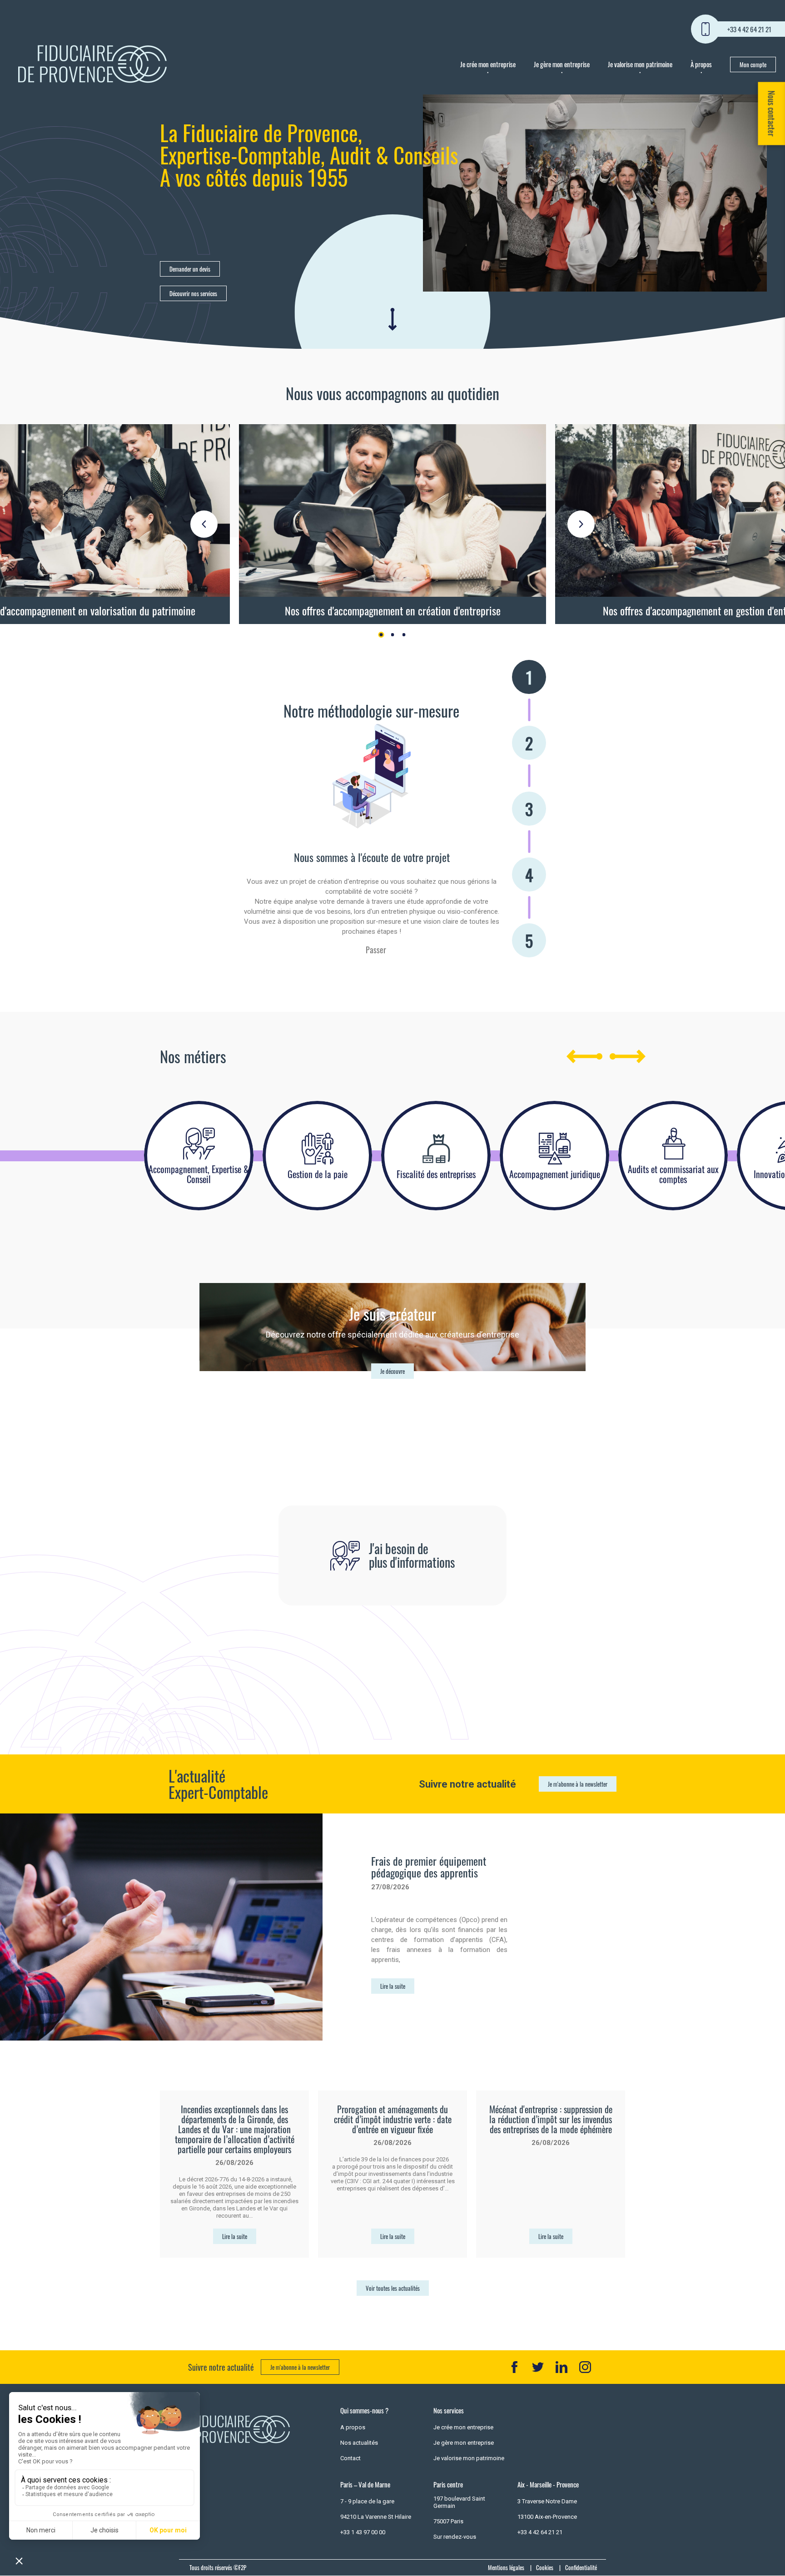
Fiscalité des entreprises (436, 1174)
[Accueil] (92, 64)
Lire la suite (393, 1986)
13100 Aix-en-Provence (547, 2517)
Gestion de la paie (318, 1174)
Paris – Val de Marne (365, 2484)
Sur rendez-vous (455, 2537)
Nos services (449, 2410)
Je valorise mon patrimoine (640, 64)
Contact (350, 2458)
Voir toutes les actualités (393, 2288)
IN (585, 2367)
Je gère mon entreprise (562, 64)
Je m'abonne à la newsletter (578, 1784)
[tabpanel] (392, 524)
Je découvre (392, 1371)
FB (514, 2367)
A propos (353, 2427)
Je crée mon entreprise (488, 64)
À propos (701, 64)
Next (581, 524)
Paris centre (448, 2484)
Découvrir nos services (193, 293)
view (392, 524)
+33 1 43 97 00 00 (363, 2532)
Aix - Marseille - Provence (548, 2484)
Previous (204, 524)
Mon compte (753, 64)
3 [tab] (404, 635)
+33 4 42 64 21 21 (749, 29)
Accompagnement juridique (555, 1174)
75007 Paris (448, 2521)
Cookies (545, 2567)
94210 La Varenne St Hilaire (376, 2517)
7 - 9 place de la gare (367, 2501)
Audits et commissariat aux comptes (673, 1174)
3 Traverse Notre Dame (547, 2501)
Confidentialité (581, 2567)
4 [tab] (529, 874)
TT (538, 2367)
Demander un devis (190, 269)
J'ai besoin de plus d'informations (412, 1555)
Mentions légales (506, 2567)
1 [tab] (381, 635)
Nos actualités (359, 2443)
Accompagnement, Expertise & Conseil (199, 1174)
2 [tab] (393, 635)
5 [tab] (529, 940)
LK (561, 2367)
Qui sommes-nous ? (364, 2410)
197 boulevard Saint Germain (459, 2502)
